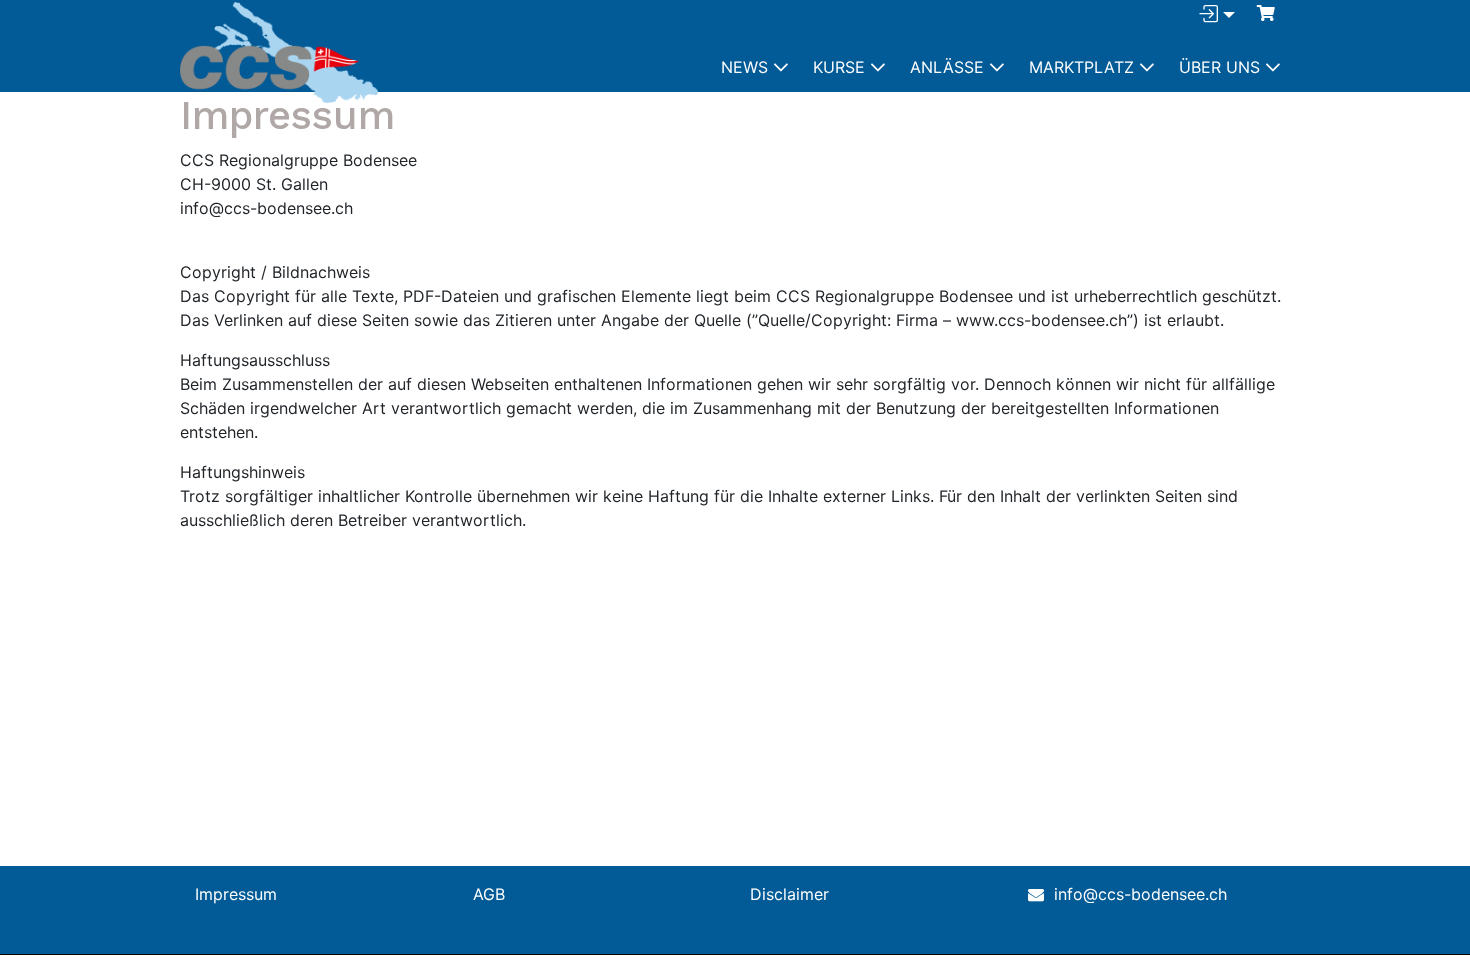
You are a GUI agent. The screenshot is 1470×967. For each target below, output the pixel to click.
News (744, 67)
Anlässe (947, 67)
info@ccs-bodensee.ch (1140, 894)
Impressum (236, 894)
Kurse (839, 67)
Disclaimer (789, 894)
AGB (489, 894)
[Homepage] (279, 52)
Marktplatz (1081, 67)
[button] (1266, 13)
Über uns (1219, 67)
